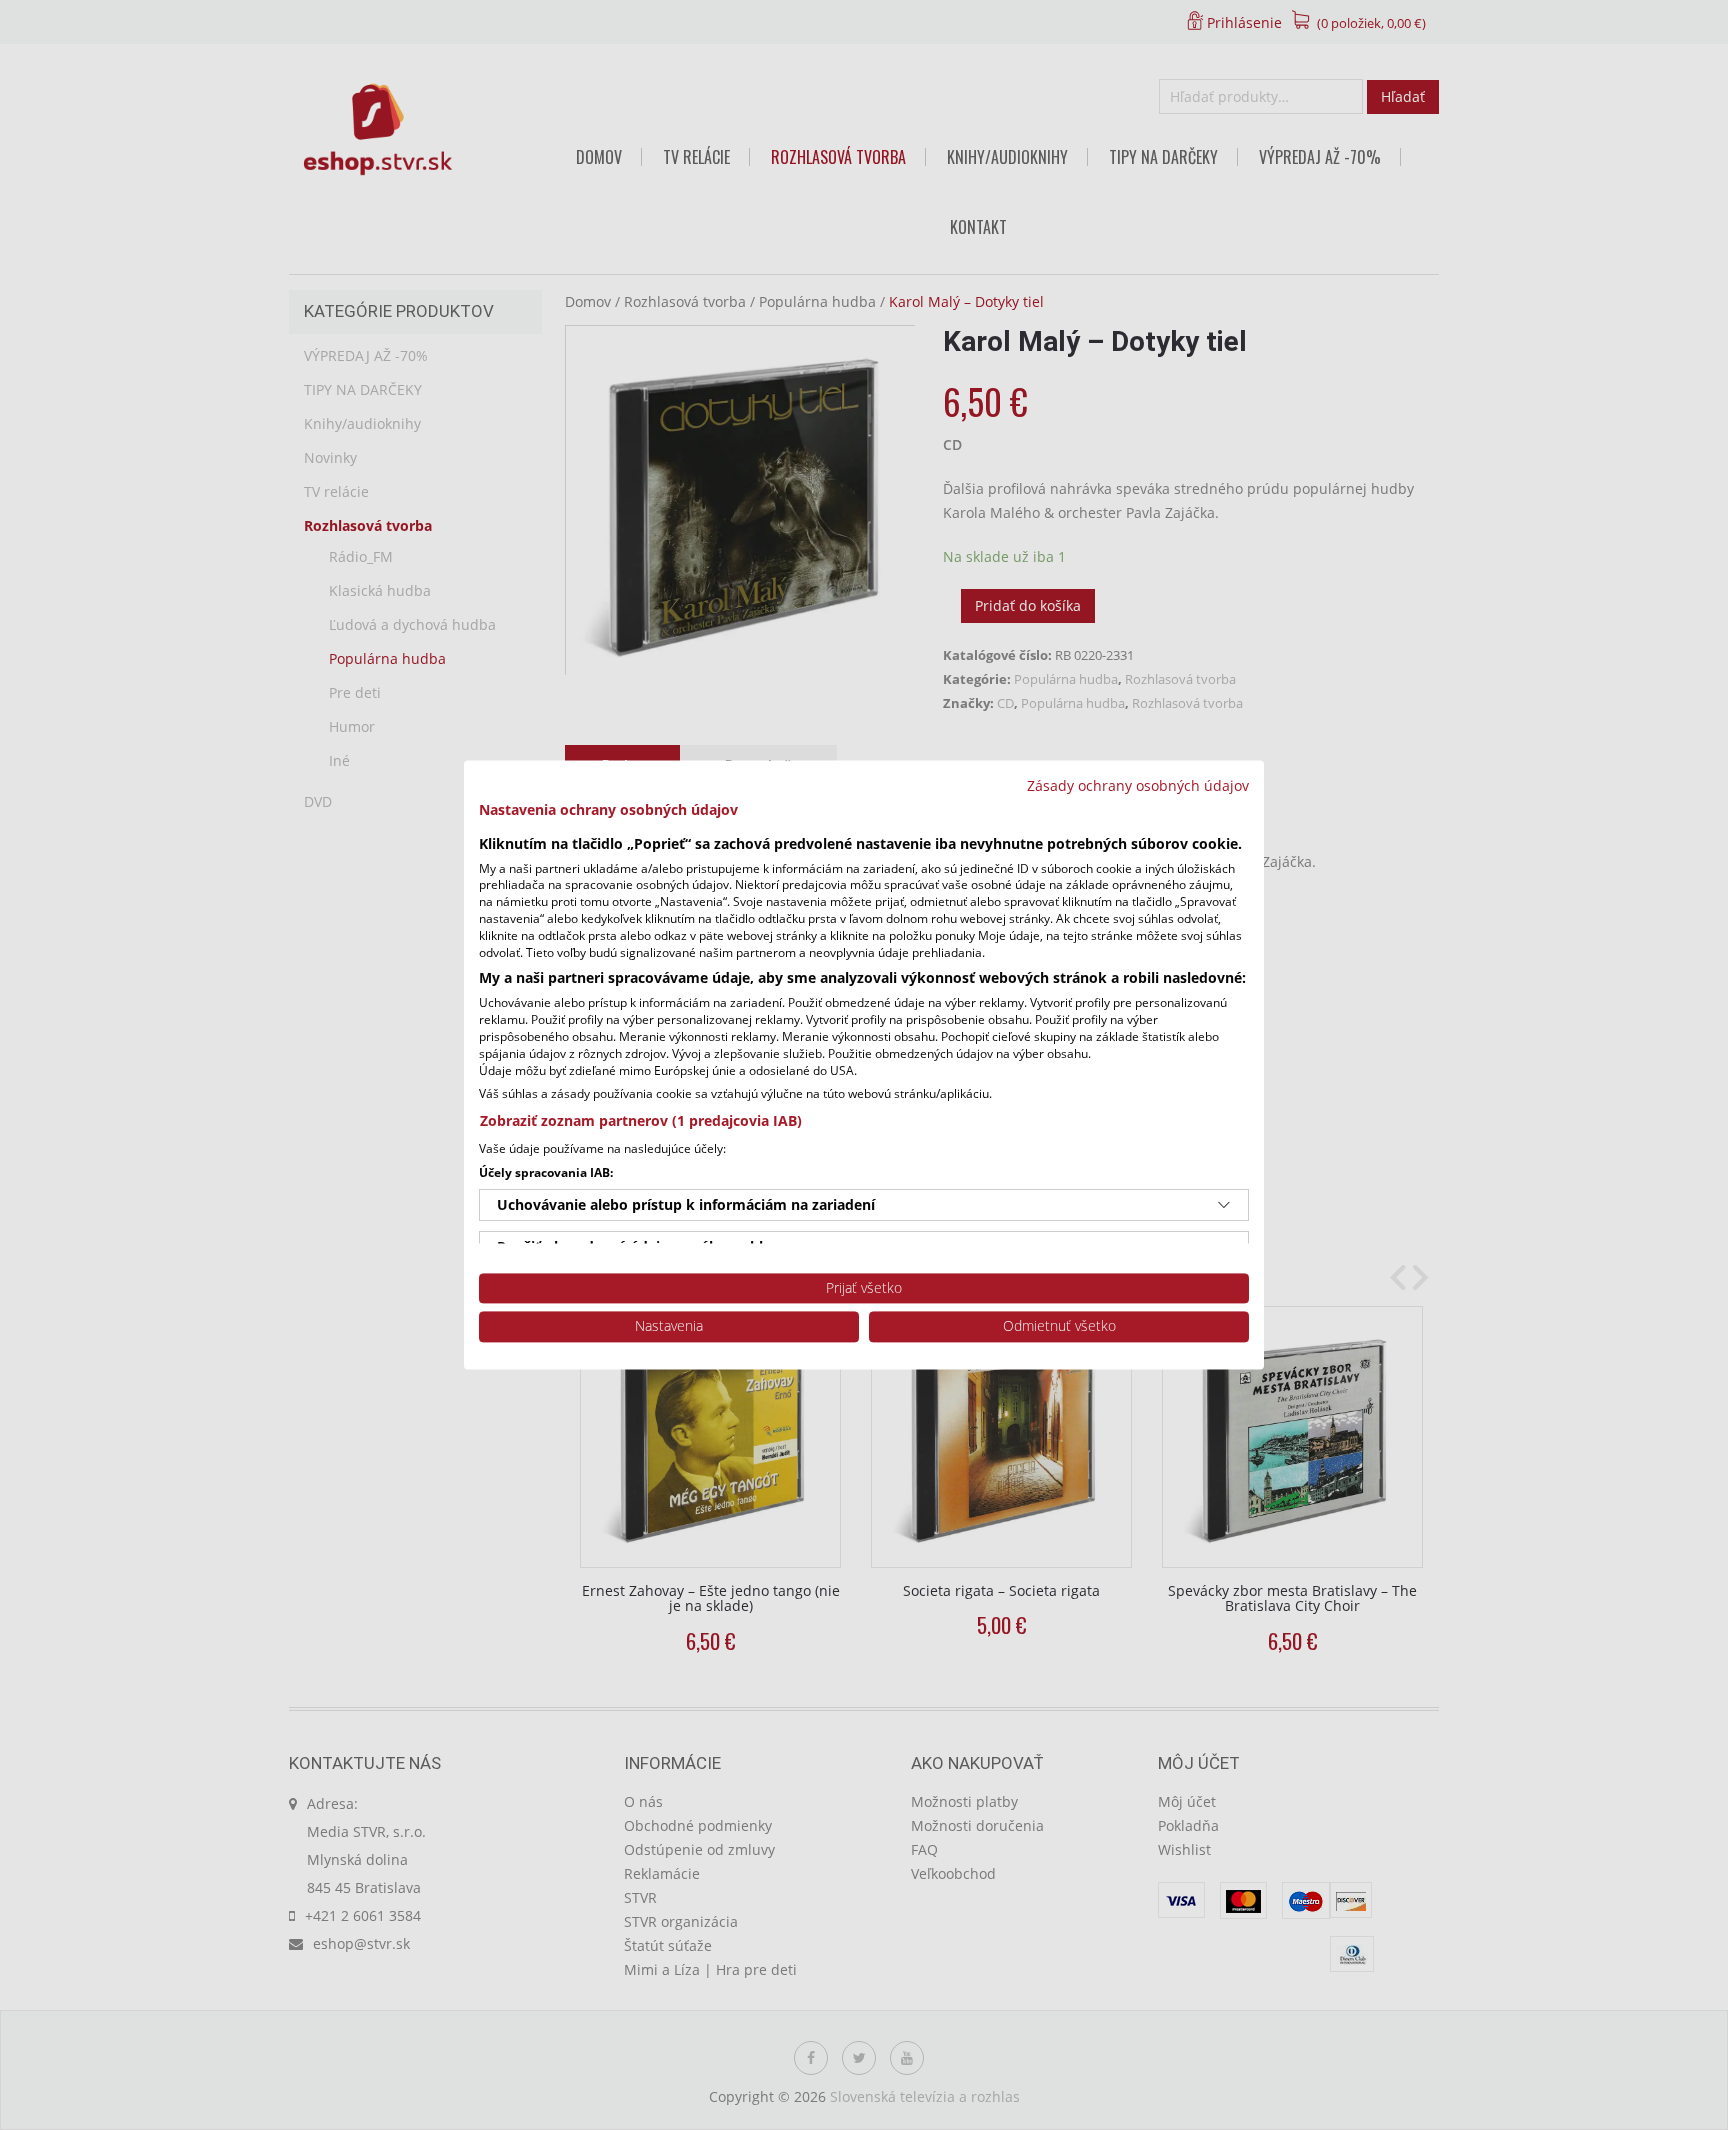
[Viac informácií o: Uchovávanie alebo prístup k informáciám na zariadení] (1224, 1205)
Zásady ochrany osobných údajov (1138, 785)
